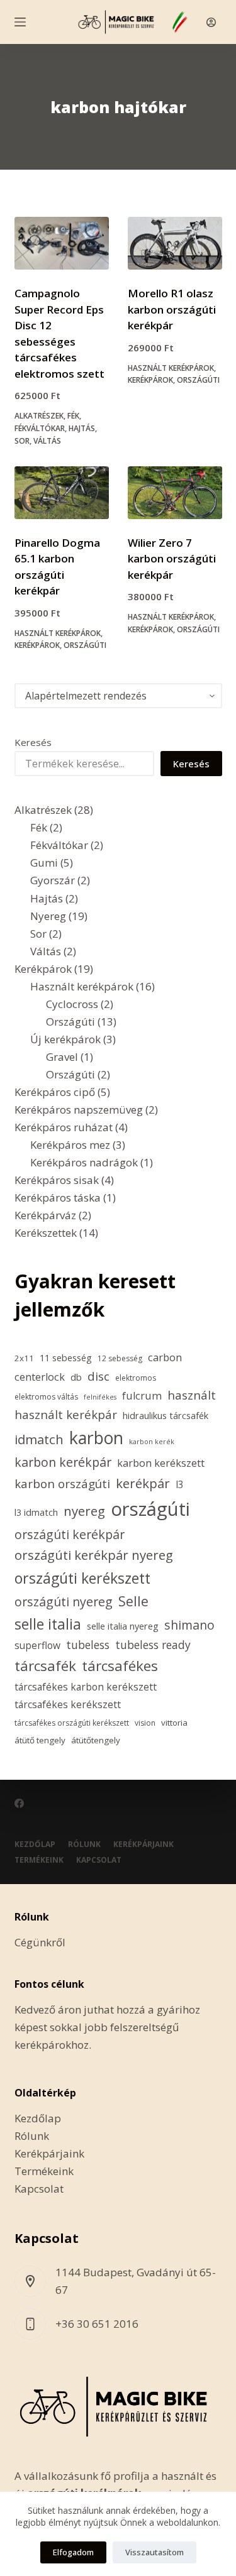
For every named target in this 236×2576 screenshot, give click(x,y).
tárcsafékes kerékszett (68, 1704)
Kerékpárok (150, 380)
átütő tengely (40, 1740)
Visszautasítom (155, 2552)
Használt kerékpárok (171, 368)
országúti (150, 1509)
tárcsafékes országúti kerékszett (72, 1723)
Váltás (47, 441)
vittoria (174, 1723)
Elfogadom (73, 2552)
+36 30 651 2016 (97, 2324)
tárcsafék (45, 1666)
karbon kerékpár (63, 1462)
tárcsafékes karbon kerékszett (86, 1687)
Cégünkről (40, 1942)
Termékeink (39, 1860)
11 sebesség (66, 1358)
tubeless (88, 1645)
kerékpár (143, 1483)
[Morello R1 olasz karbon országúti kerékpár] (175, 243)
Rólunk (84, 1844)
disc (98, 1376)
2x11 (24, 1358)
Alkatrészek (39, 416)
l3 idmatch (36, 1512)
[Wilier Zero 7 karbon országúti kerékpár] (175, 493)
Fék (73, 416)
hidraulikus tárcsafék (166, 1416)
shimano (189, 1625)
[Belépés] (211, 22)
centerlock (40, 1377)
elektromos (136, 1378)
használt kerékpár (66, 1415)
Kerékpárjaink (143, 1844)
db (76, 1377)
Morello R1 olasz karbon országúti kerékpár (172, 309)
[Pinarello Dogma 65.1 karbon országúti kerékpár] (62, 493)
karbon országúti (62, 1484)
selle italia (48, 1624)
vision (145, 1723)
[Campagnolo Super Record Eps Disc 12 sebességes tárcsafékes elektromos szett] (62, 243)
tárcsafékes (120, 1666)
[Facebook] (19, 1803)
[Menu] (20, 22)
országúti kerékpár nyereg (94, 1555)
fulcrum (142, 1396)
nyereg (84, 1511)
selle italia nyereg (123, 1626)
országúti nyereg (64, 1602)
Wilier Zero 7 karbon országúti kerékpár (172, 559)
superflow (37, 1645)
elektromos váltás (46, 1397)
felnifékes (100, 1397)
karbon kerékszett (161, 1463)
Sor (22, 441)
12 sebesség (120, 1358)
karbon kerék (152, 1442)
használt (192, 1395)
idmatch (39, 1439)
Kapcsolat (99, 1860)
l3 (180, 1484)
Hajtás (82, 428)
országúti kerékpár (70, 1534)
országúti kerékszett (82, 1578)
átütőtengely (96, 1740)
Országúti (198, 380)
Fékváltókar (40, 428)
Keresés (33, 742)
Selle (133, 1601)
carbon (165, 1357)
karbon (96, 1438)
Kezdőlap (35, 1844)
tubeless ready (153, 1645)
